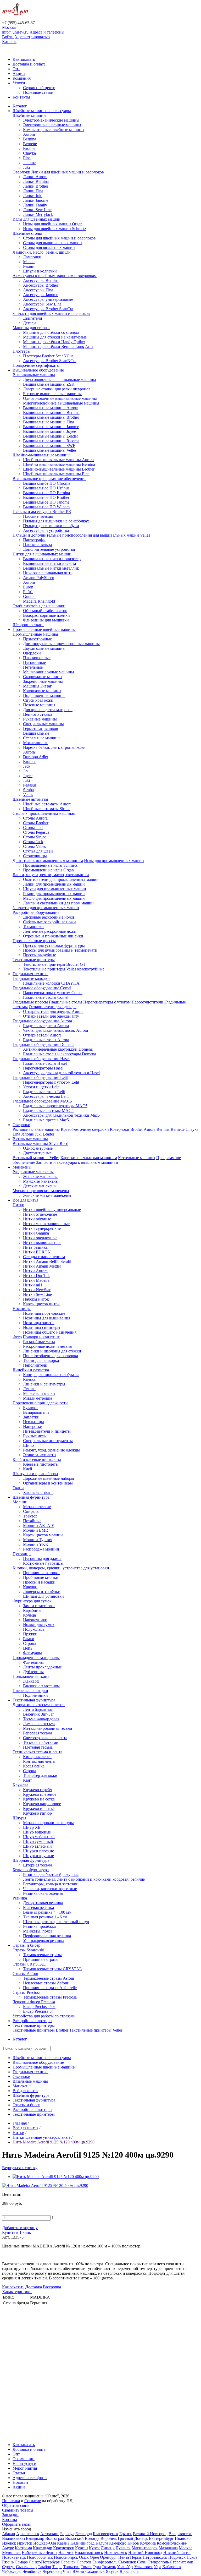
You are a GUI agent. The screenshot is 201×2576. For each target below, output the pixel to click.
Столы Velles (34, 846)
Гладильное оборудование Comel (42, 988)
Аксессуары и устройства (46, 530)
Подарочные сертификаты (36, 365)
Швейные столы (27, 233)
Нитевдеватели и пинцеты (47, 1431)
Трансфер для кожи (40, 1775)
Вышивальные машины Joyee (49, 431)
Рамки (29, 1639)
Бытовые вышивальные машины (52, 394)
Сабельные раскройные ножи (49, 922)
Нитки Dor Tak (36, 1276)
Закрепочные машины (43, 681)
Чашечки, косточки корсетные (50, 1889)
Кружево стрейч (38, 1790)
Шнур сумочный (38, 1841)
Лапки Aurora (35, 177)
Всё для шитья (25, 1200)
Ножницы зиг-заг (39, 1323)
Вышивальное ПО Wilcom (46, 507)
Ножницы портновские (44, 1313)
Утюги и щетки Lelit (41, 1087)
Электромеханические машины (51, 120)
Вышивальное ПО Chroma (47, 483)
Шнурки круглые (38, 1856)
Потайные (32, 1521)
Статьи (19, 2473)
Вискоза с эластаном (41, 1686)
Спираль (31, 1511)
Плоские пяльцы (38, 516)
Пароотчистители (147, 1002)
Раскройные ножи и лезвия (47, 1346)
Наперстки (33, 1426)
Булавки (30, 1408)
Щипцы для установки (43, 1596)
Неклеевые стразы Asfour (46, 1983)
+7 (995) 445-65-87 (18, 23)
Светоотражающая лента (45, 1738)
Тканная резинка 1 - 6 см (45, 1917)
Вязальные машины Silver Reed (40, 1144)
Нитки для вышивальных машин (42, 554)
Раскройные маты (39, 1342)
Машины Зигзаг (37, 686)
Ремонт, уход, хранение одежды (51, 1450)
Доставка (34, 2287)
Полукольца (34, 1629)
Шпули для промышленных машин (55, 889)
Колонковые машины (42, 691)
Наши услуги (24, 2463)
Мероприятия (25, 2468)
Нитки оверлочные (40, 1238)
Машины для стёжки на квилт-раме (55, 337)
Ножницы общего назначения (50, 1332)
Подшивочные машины (44, 695)
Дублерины (33, 1672)
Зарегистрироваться (32, 37)
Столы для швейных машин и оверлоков (59, 238)
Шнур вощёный (37, 1832)
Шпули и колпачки (40, 271)
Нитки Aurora (35, 1271)
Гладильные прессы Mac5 (46, 1120)
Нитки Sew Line (37, 1294)
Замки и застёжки (39, 1606)
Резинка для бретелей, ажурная (51, 1874)
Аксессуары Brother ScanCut (48, 309)
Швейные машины (29, 115)
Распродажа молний (41, 1549)
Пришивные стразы (41, 1959)
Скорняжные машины (43, 677)
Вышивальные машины (34, 375)
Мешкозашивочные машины (49, 672)
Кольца (29, 1615)
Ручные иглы (35, 1436)
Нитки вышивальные (42, 1243)
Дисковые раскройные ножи (49, 917)
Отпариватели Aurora (42, 1035)
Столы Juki (33, 828)
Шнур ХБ (32, 1827)
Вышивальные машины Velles (50, 450)
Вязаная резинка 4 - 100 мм (47, 1912)
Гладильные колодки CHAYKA (51, 983)
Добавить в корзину (20, 2228)
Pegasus (30, 785)
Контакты (21, 97)
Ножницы (22, 1309)
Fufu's (28, 592)
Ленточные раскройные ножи (50, 931)
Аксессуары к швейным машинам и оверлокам (55, 276)
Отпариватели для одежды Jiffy (51, 1016)
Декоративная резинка (43, 1903)
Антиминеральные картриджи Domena (58, 1049)
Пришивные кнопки (41, 1573)
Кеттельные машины (137, 1158)
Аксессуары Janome (41, 295)
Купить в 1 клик (17, 2232)
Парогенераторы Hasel (43, 1068)
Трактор (30, 1516)
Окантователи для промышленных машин (61, 879)
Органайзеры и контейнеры (48, 1483)
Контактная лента (39, 1761)
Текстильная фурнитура (34, 1700)
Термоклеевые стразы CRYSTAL (52, 1969)
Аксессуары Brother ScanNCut (50, 361)
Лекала (29, 1389)
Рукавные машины (40, 719)
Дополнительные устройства (49, 549)
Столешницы (35, 856)
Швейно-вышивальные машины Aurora (58, 460)
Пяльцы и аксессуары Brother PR (42, 512)
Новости (20, 2482)
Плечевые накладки (30, 1691)
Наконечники (35, 1620)
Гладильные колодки (31, 978)
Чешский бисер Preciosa (34, 2002)
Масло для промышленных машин (54, 898)
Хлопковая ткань (38, 1492)
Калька (29, 1379)
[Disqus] (100, 2372)
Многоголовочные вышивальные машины (61, 403)
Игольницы (33, 1422)
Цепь (28, 1648)
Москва (9, 27)
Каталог (9, 42)
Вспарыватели (36, 1412)
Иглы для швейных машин (37, 219)
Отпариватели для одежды (53, 1007)
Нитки (18, 1205)
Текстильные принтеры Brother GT (54, 964)
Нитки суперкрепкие (42, 1228)
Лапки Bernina (36, 181)
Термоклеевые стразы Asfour (49, 1978)
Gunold (29, 596)
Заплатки (31, 1417)
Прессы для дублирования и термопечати (60, 950)
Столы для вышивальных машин (52, 243)
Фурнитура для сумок (32, 1601)
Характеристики (17, 2292)
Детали (29, 323)
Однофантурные (38, 1148)
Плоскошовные (37, 658)
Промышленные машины (35, 634)
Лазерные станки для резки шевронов (57, 389)
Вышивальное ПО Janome (46, 502)
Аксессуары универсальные (48, 299)
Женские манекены (40, 1177)
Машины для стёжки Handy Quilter (54, 342)
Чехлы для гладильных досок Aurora (55, 1030)
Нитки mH (33, 1285)
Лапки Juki (33, 196)
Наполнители (35, 1365)
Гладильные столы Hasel (45, 1063)
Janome (29, 163)
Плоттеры (21, 351)
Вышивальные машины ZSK (49, 384)
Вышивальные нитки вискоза (49, 563)
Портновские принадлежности (40, 1403)
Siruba (28, 790)
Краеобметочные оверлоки (85, 1129)
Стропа (30, 1643)
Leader (48, 1134)
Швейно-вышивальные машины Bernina (59, 464)
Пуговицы (22, 1554)
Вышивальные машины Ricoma (51, 441)
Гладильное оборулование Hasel (41, 1059)
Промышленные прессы (34, 941)
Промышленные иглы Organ (48, 870)
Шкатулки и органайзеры (35, 1474)
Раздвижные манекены (33, 1172)
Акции (19, 73)
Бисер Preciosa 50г (39, 2007)
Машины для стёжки (31, 328)
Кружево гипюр (37, 1813)
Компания (22, 78)
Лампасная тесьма (39, 1724)
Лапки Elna (33, 191)
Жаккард (31, 1681)
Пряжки (30, 1634)
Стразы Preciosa (27, 1992)
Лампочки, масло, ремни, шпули (42, 252)
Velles (28, 795)
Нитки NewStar (37, 1290)
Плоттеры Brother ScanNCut (48, 356)
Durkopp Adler (36, 757)
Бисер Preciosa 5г (38, 2011)
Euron (28, 587)
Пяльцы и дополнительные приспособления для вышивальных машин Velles (81, 535)
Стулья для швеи (38, 851)
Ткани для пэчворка (41, 1360)
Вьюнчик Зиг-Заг (39, 1714)
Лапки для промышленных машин (54, 884)
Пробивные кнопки (41, 1577)
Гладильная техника (30, 974)
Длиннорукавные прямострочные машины (61, 644)
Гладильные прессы (30, 1002)
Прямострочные (37, 639)
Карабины (32, 1610)
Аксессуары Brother (41, 285)
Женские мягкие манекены (47, 1195)
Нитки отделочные (40, 1214)
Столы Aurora (35, 818)
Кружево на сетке (39, 1799)
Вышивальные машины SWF (49, 446)
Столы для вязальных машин (49, 247)
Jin (25, 771)
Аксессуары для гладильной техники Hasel (61, 1073)
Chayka (29, 153)
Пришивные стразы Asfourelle (50, 1988)
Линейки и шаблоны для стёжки (52, 1351)
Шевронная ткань (28, 625)
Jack (27, 766)
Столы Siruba (35, 837)
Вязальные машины (30, 1139)
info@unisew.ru (15, 32)
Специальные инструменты (48, 1441)
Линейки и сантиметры (44, 1384)
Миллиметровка (38, 1398)
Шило (28, 1445)
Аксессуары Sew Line (42, 304)
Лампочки (32, 257)
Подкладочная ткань (31, 1676)
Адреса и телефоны (47, 32)
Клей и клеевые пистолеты (37, 1459)
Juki (26, 167)
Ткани (18, 1488)
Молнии (20, 1502)
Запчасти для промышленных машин (46, 908)
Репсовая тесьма (38, 1733)
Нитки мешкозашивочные (46, 1224)
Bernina (30, 139)
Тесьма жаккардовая (41, 1719)
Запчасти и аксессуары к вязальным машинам (77, 1162)
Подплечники (35, 1695)
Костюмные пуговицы (43, 1563)
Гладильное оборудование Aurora (42, 1021)
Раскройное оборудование (36, 912)
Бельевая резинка (38, 1908)
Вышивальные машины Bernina (51, 413)
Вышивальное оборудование (38, 370)
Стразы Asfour (25, 1974)
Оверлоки (21, 172)
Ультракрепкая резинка (44, 1941)
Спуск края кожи (38, 700)
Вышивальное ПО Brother (46, 497)
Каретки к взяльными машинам (89, 1158)
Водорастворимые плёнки (46, 615)
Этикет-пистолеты (40, 1455)
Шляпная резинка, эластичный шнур (56, 1922)
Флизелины (33, 1662)
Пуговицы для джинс (42, 1559)
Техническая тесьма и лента (37, 1752)
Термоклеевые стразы (42, 1955)
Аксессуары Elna (38, 290)
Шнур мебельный (39, 1837)
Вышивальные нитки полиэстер (52, 559)
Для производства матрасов (48, 710)
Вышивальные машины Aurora (51, 408)
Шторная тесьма (38, 1865)
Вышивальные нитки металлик (51, 568)
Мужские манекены (41, 1181)
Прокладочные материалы (36, 1658)
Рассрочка (52, 2287)
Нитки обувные (37, 1219)
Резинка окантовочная (43, 1893)
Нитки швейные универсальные (52, 1210)
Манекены (22, 1167)
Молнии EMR (36, 1530)
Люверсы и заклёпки (42, 1592)
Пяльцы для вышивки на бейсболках (56, 521)
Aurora (29, 134)
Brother (29, 148)
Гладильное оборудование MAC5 (42, 1101)
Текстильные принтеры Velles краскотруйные (64, 969)
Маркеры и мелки (39, 1393)
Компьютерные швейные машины (54, 130)
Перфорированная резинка (47, 1936)
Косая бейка (34, 1766)
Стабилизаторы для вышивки (39, 606)
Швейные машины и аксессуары (42, 111)
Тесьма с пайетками (41, 1742)
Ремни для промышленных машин (54, 894)
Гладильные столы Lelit (44, 1092)
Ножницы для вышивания (47, 1318)
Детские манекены (40, 1186)
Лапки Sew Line (37, 210)
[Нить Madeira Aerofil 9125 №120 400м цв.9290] (56, 2177)
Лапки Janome (36, 200)
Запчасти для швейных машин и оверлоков (51, 313)
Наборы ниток (36, 1299)
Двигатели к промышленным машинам (48, 861)
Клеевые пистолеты (41, 1464)
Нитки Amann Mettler (42, 1266)
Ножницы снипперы (42, 1327)
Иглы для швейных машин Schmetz (55, 229)
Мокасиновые (36, 743)
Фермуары (32, 1653)
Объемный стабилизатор (45, 611)
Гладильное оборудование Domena (43, 1044)
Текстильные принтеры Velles (96, 2030)
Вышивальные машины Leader (51, 436)
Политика (11, 2501)
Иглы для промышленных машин (114, 861)
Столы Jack (33, 842)
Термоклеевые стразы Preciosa (50, 1997)
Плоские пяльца (37, 545)
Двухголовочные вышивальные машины (60, 380)
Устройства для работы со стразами (44, 2016)
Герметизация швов (41, 728)
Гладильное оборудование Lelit (40, 1077)
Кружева (20, 1785)
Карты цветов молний (43, 1535)
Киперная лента (37, 1757)
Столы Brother (36, 823)
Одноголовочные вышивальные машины (60, 398)
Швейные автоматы (30, 799)
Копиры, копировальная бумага (51, 1375)
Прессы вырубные (40, 955)
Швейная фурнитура (31, 1497)
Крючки (30, 1587)
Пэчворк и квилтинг (41, 1337)
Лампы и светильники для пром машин (58, 903)
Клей (28, 1469)
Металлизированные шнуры (48, 1823)
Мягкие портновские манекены (41, 1191)
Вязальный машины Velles (36, 1158)
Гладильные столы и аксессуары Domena (60, 1054)
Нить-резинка (35, 1247)
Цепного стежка (38, 714)
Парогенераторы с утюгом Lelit (51, 1082)
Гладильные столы (66, 1002)
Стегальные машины (42, 738)
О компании (24, 2459)
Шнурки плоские (38, 1851)
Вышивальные (36, 733)
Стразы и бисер (26, 1945)
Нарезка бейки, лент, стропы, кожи (54, 747)
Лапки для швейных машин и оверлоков (68, 172)
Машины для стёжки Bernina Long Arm (58, 346)
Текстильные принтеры (34, 960)
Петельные (33, 667)
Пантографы (34, 540)
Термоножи (33, 927)
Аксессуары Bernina (41, 280)
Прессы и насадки (39, 1582)
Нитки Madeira (36, 1280)
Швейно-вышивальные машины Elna (56, 474)
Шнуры (19, 1818)
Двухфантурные (37, 1153)
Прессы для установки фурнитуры (54, 945)
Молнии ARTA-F (38, 1526)
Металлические (37, 1507)
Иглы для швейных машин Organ (53, 224)
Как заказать (24, 59)
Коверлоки (120, 1129)
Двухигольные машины (44, 648)
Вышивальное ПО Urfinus (46, 488)
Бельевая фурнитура (31, 1870)
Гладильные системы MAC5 (48, 1110)
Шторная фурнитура (31, 1860)
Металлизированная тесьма (48, 1728)
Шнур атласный (37, 1846)
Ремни (29, 266)
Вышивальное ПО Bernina (46, 493)
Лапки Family (35, 205)
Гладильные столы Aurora (46, 1040)
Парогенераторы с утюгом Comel (53, 993)
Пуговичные (34, 662)
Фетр (17, 1337)
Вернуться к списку (20, 2168)
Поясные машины (39, 705)
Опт (16, 69)
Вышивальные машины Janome (51, 427)
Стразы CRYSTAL (29, 1964)
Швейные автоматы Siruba (47, 809)
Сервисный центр (39, 88)
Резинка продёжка (39, 1926)
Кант (27, 1780)
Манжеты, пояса (38, 1931)
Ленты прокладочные (42, 1667)
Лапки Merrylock (38, 214)
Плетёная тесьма (38, 1747)
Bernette (30, 144)
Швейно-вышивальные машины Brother (59, 469)
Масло (29, 262)
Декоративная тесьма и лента (39, 1705)
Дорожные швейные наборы (49, 1478)
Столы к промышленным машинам (44, 813)
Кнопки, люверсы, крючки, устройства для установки (61, 1568)
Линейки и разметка (31, 1370)
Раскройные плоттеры (32, 2021)
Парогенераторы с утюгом (107, 1002)
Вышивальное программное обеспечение (49, 479)
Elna (27, 158)
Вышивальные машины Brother (51, 417)
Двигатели (33, 318)
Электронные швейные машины (52, 125)
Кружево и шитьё (39, 1808)
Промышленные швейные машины (44, 629)
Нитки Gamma (36, 1233)
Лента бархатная (38, 1709)
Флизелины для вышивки (46, 620)
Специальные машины (43, 724)
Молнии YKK (36, 1544)
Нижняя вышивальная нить (48, 573)
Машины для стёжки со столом (51, 332)
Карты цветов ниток (41, 1304)
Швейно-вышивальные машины (41, 455)
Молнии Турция (38, 1540)
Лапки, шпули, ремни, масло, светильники (51, 875)
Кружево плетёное (40, 1794)
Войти (8, 37)
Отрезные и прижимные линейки (53, 936)
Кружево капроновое (42, 1804)
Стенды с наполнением (44, 1257)
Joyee (28, 776)
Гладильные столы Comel (46, 997)
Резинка (20, 1898)
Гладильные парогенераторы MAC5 (55, 1106)
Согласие (33, 2501)
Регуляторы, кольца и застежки (51, 1884)
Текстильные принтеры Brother (40, 2030)
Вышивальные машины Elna (49, 422)
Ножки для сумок (39, 1625)
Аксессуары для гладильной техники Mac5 (61, 1115)
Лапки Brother (36, 186)
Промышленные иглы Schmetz (50, 865)
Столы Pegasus (36, 832)
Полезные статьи (38, 92)
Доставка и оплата (29, 64)
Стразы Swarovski (28, 1950)
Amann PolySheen (39, 578)
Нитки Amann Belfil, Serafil (47, 1261)
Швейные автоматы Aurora (47, 804)
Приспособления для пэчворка (51, 1356)
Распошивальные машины (36, 1129)
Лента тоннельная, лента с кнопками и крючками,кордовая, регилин (84, 1879)
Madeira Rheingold (39, 601)
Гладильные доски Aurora (46, 1026)
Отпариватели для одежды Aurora (53, 1011)
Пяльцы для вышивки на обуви (51, 526)
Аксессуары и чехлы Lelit (46, 1096)
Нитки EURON (37, 1252)
